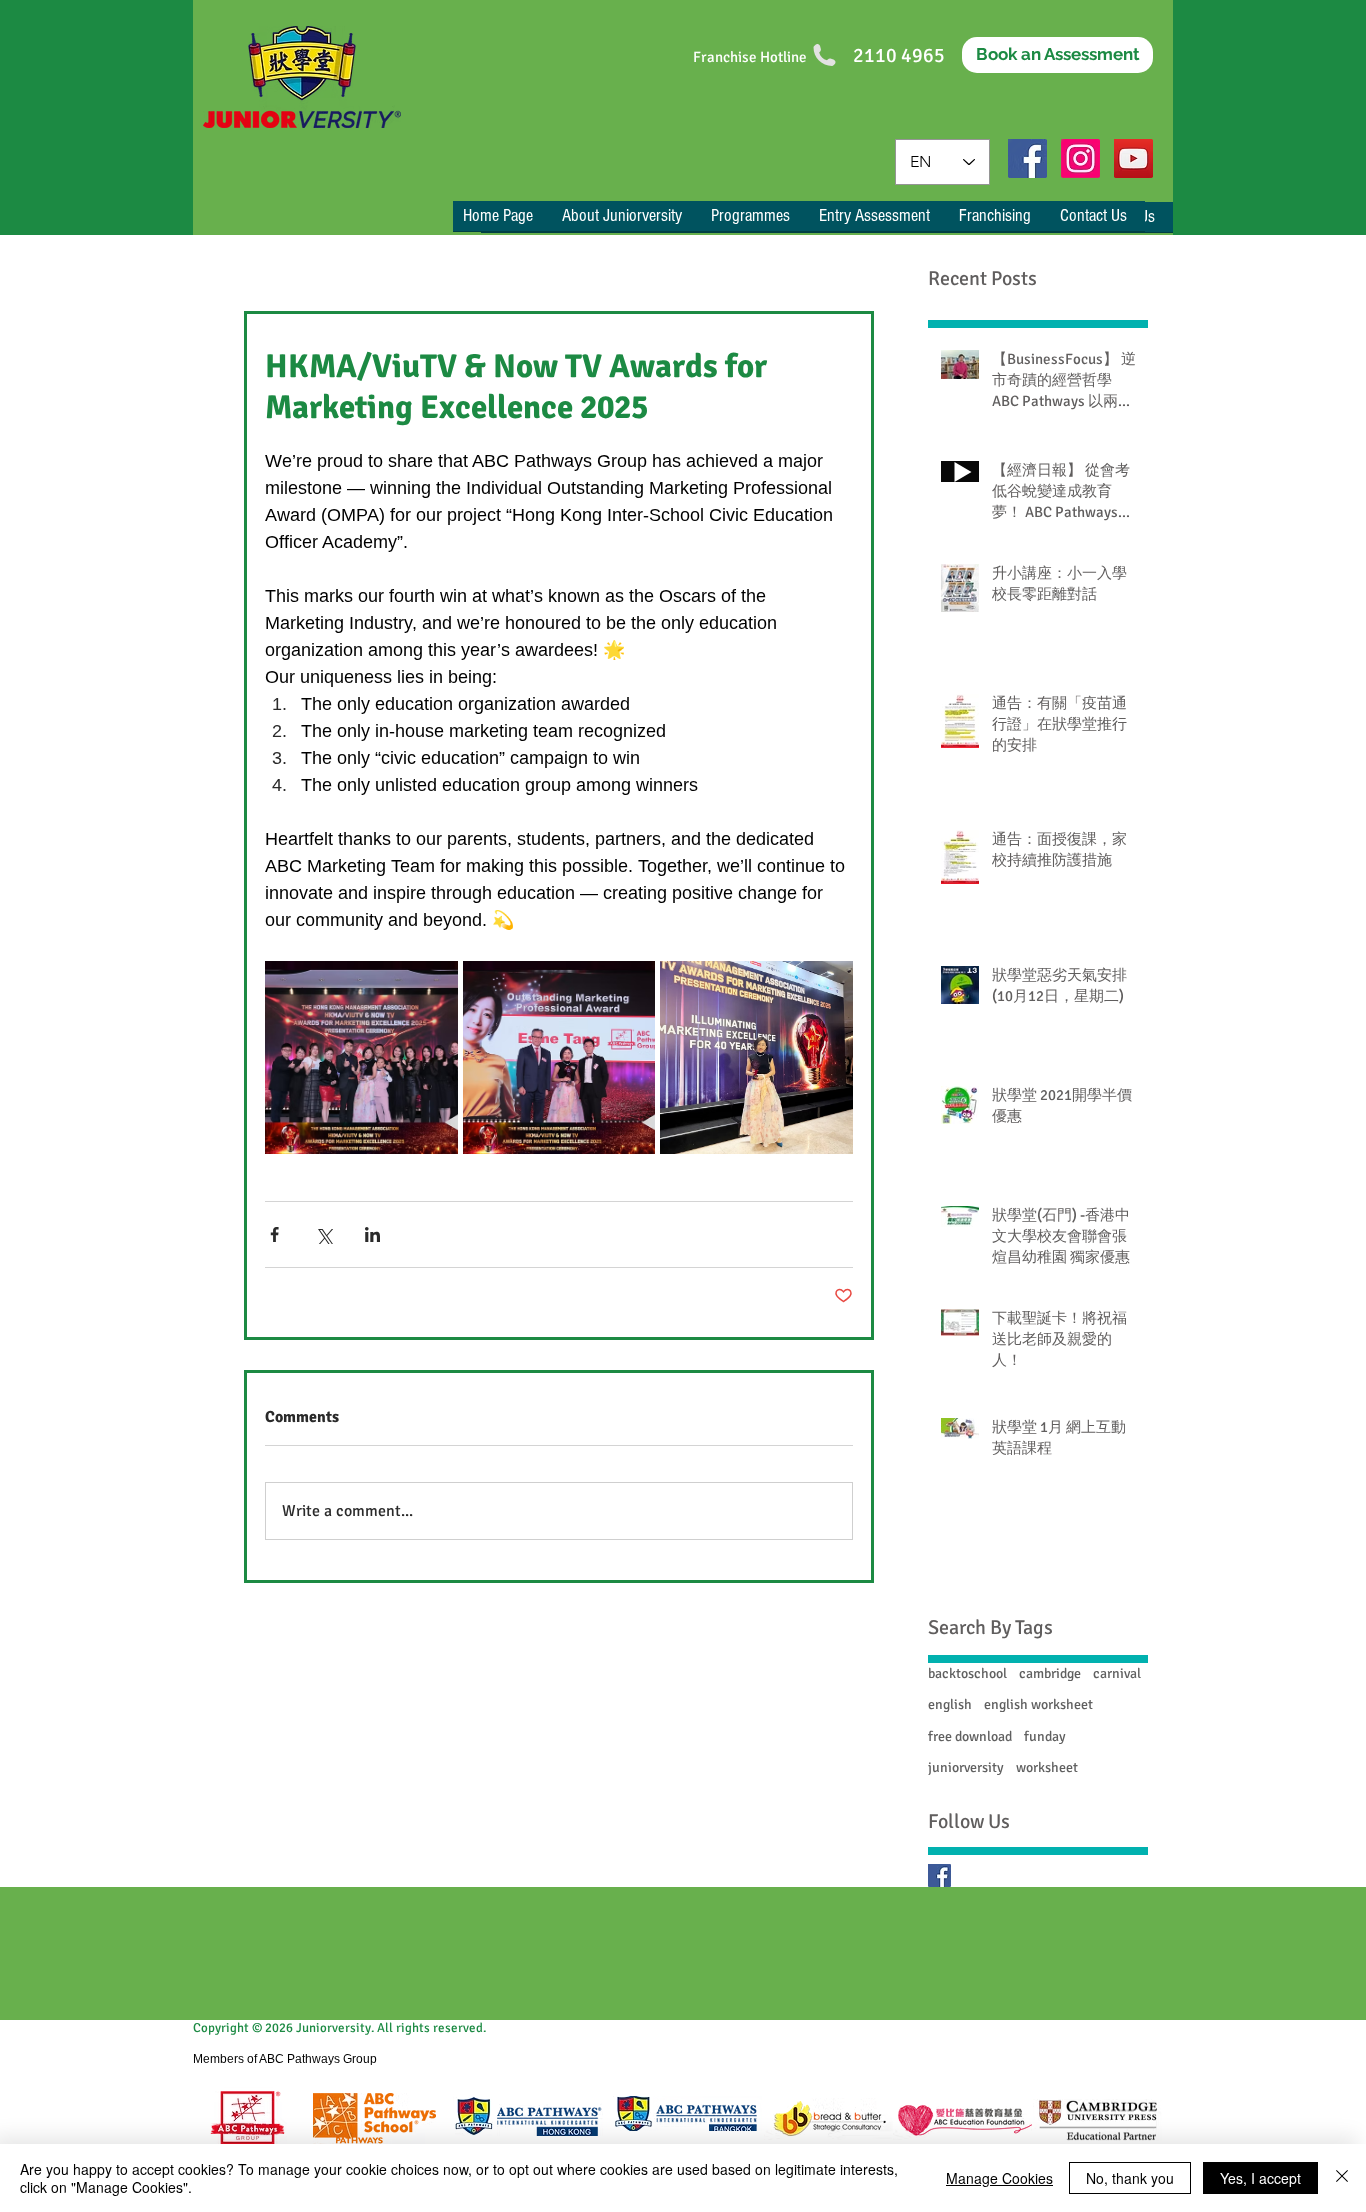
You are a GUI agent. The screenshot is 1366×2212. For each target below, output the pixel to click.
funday (1045, 1736)
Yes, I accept (1260, 2178)
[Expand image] (361, 1057)
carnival (1117, 1673)
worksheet (1047, 1767)
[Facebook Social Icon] (1027, 158)
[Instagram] (1080, 158)
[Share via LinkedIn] (372, 1234)
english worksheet (1038, 1704)
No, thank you (1130, 2178)
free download (970, 1736)
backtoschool (967, 1673)
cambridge (1050, 1673)
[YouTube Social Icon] (1133, 158)
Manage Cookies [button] (999, 2178)
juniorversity (966, 1767)
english (950, 1704)
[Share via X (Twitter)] (323, 1234)
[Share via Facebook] (274, 1234)
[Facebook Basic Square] (939, 1875)
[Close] (1342, 2178)
